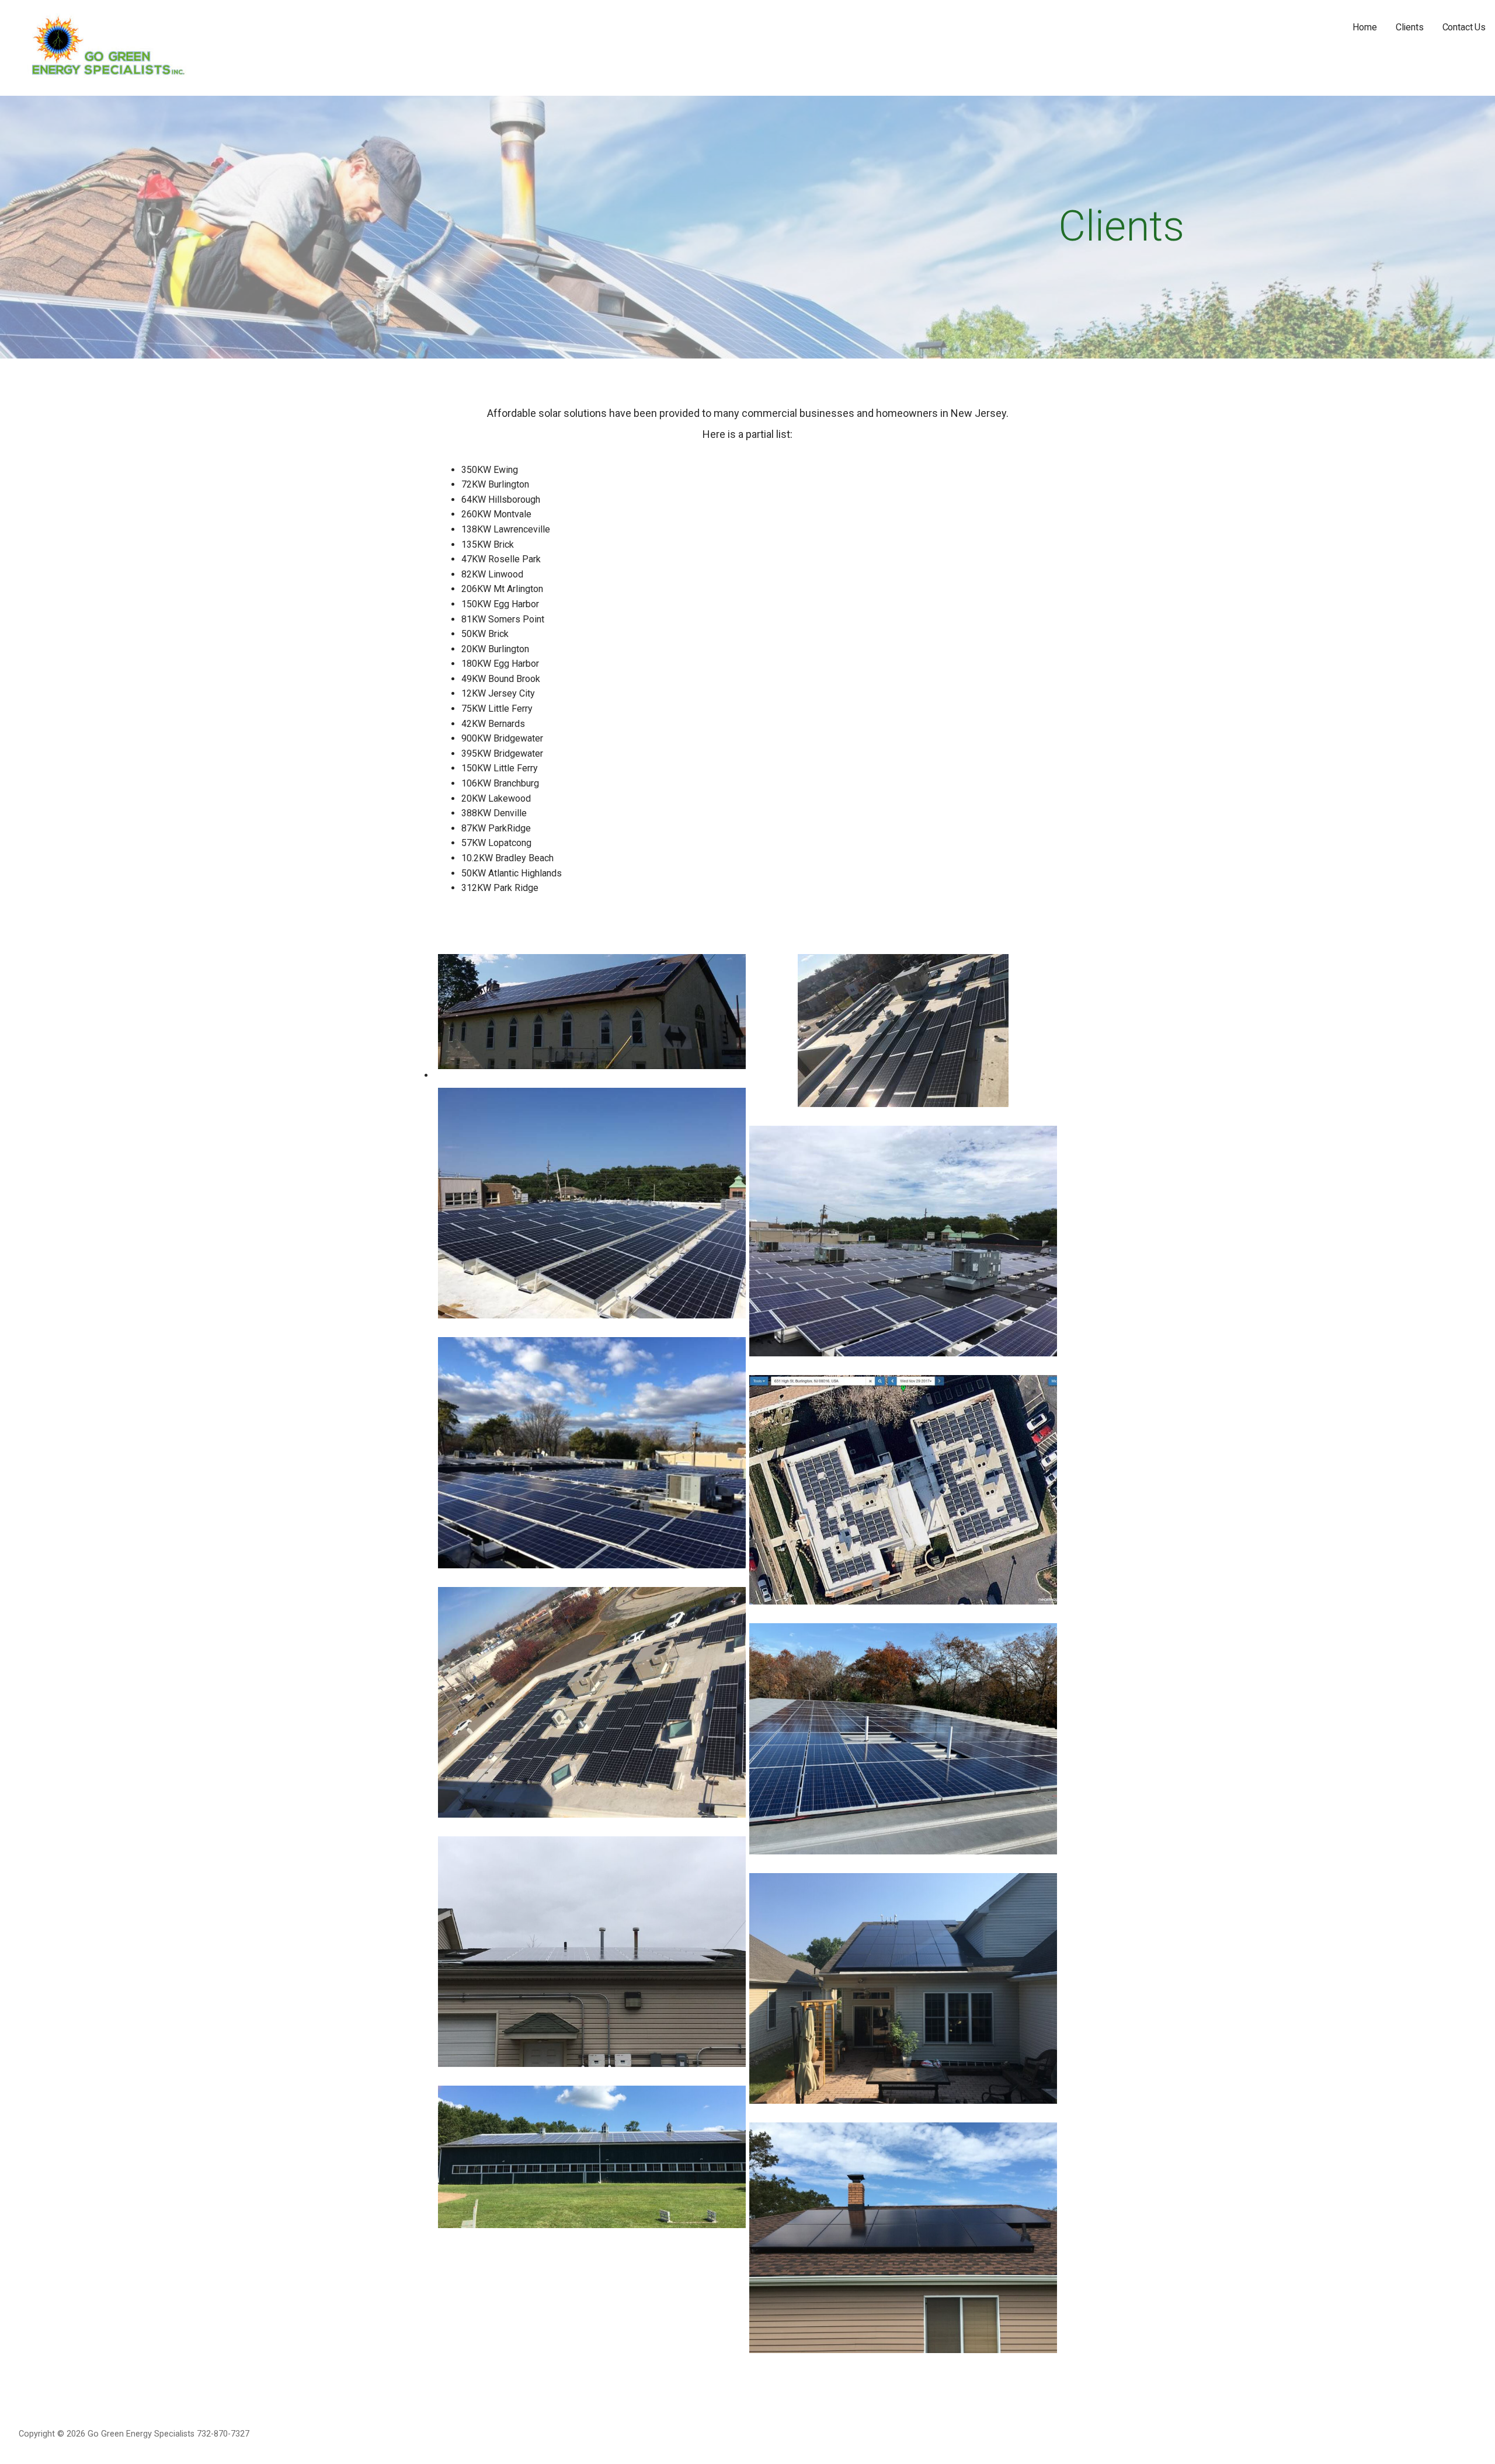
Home (1364, 27)
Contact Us (1464, 27)
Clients (1410, 27)
